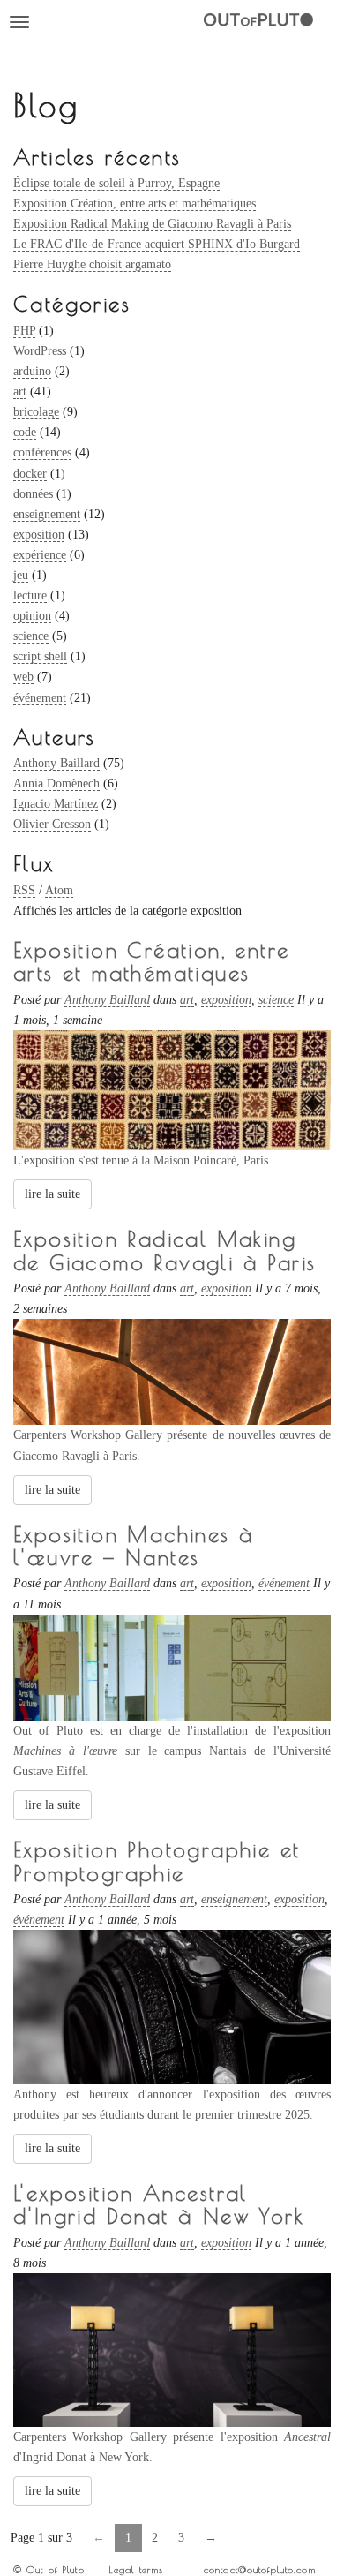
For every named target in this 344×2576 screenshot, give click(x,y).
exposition (39, 535)
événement (40, 698)
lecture (30, 595)
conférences (42, 452)
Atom (59, 890)
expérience (40, 555)
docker (30, 474)
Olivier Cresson (52, 824)
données (33, 494)
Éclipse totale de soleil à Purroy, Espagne (116, 183)
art (20, 392)
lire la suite (52, 1194)
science (31, 636)
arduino (32, 371)
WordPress (40, 351)
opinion (32, 616)
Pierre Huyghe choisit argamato (92, 264)
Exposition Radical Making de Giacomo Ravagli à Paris (152, 224)
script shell (40, 656)
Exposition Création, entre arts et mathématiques (135, 203)
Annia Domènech (56, 783)
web (23, 677)
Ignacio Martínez (56, 804)
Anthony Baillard (56, 763)
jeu (21, 575)
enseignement (47, 514)
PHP (24, 331)
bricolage (36, 412)
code (25, 432)
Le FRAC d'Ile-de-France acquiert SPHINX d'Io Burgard (157, 244)
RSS (24, 890)
